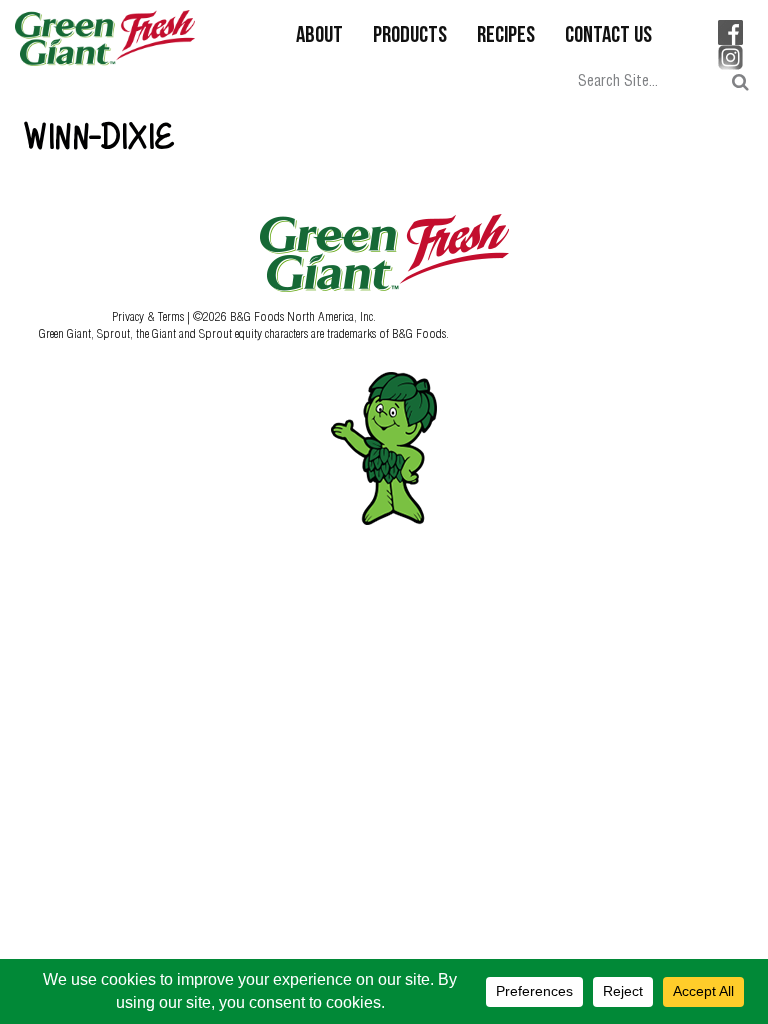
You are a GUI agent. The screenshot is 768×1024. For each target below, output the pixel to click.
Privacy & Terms (149, 316)
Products (410, 36)
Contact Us (608, 36)
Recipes (506, 36)
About (319, 36)
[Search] (740, 82)
